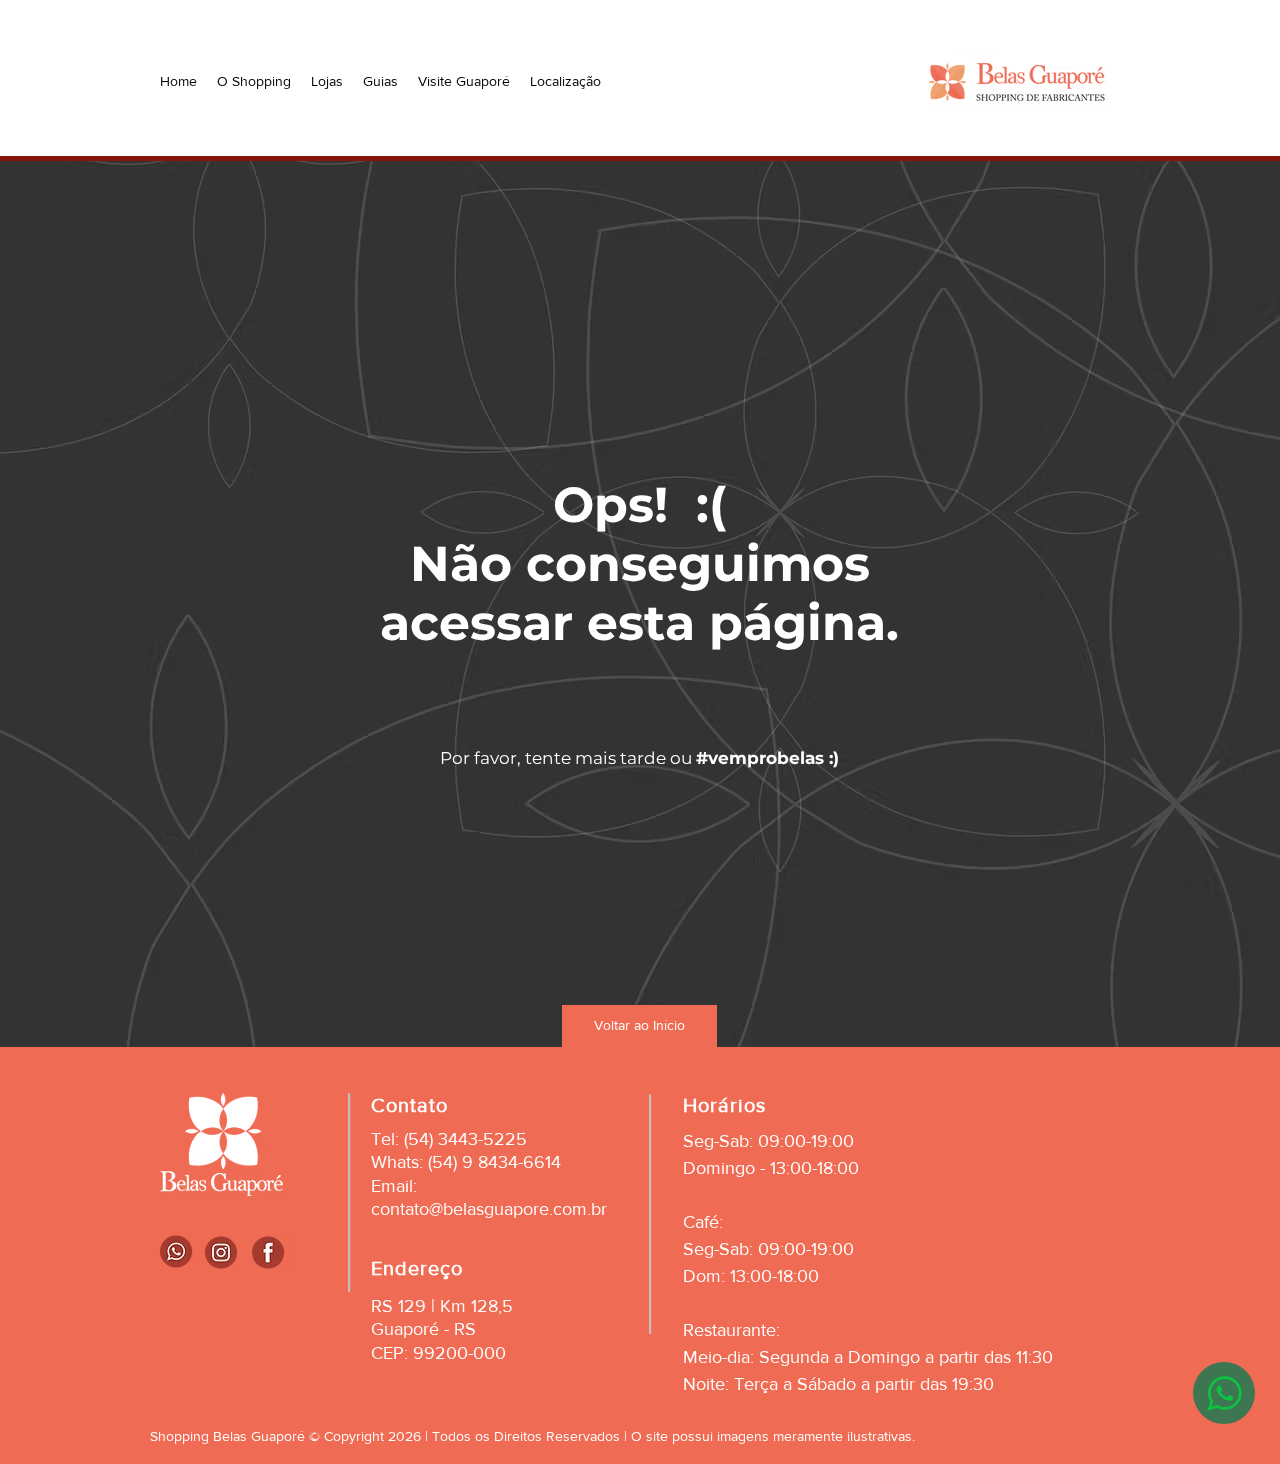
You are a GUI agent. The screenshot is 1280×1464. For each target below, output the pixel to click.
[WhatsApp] (1224, 1393)
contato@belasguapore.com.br (489, 1209)
